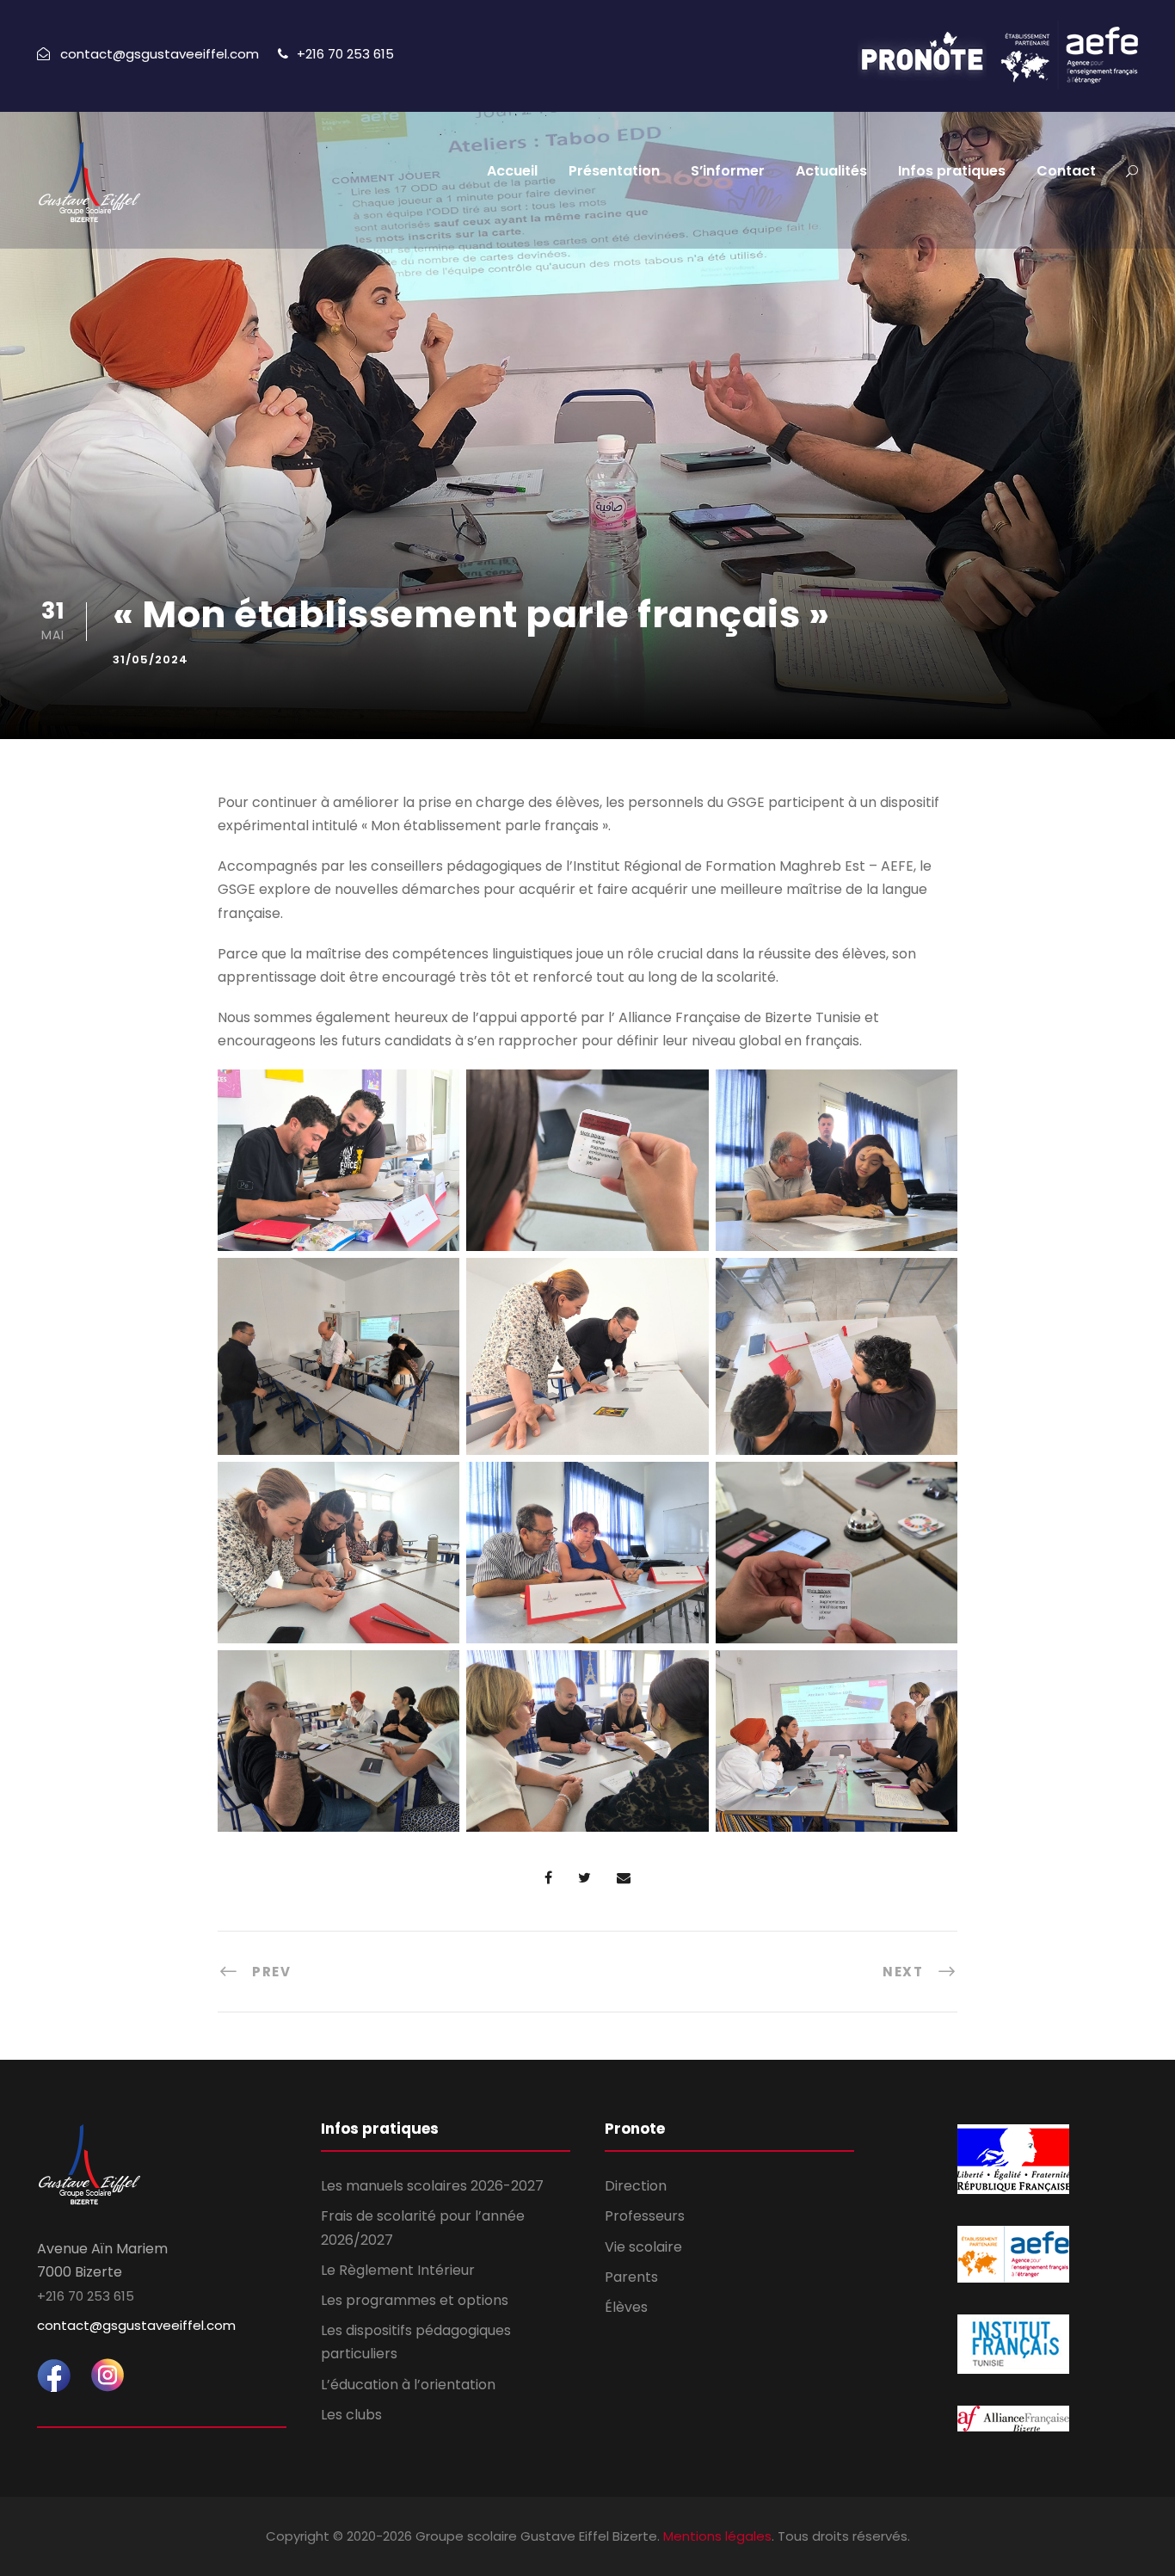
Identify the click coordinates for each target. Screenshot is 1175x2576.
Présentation (614, 171)
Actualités (831, 171)
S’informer (728, 171)
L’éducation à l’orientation (408, 2385)
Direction (636, 2186)
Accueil (512, 171)
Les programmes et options (415, 2300)
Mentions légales (717, 2536)
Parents (631, 2277)
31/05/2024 (151, 659)
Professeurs (645, 2216)
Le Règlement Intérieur (398, 2270)
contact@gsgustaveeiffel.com (136, 2325)
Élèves (626, 2307)
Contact (1066, 171)
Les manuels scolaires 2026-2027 (432, 2186)
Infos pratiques (952, 171)
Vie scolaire (643, 2247)
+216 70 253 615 (345, 54)
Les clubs (351, 2415)
